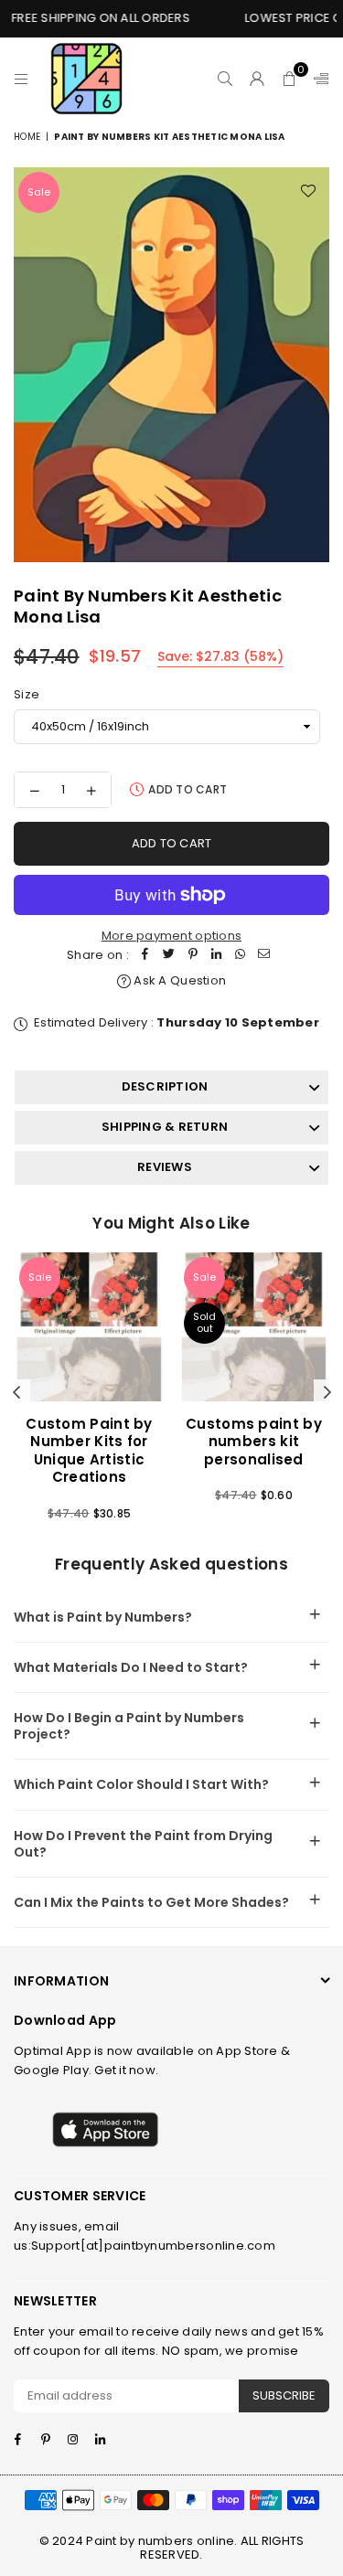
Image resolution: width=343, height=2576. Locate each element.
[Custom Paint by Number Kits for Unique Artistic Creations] (89, 1327)
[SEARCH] (225, 79)
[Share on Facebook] (145, 956)
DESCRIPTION (165, 1086)
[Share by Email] (264, 956)
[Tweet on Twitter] (169, 956)
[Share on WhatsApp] (241, 956)
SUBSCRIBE (284, 2395)
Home (27, 137)
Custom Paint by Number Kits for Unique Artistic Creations (89, 1451)
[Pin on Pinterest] (193, 956)
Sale (39, 192)
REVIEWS (165, 1167)
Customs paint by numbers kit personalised (254, 1442)
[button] (289, 79)
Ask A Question (178, 980)
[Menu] (21, 79)
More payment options (171, 936)
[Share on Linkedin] (217, 956)
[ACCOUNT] (257, 79)
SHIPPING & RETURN (165, 1127)
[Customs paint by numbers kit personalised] (254, 1327)
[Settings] (317, 79)
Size (27, 694)
